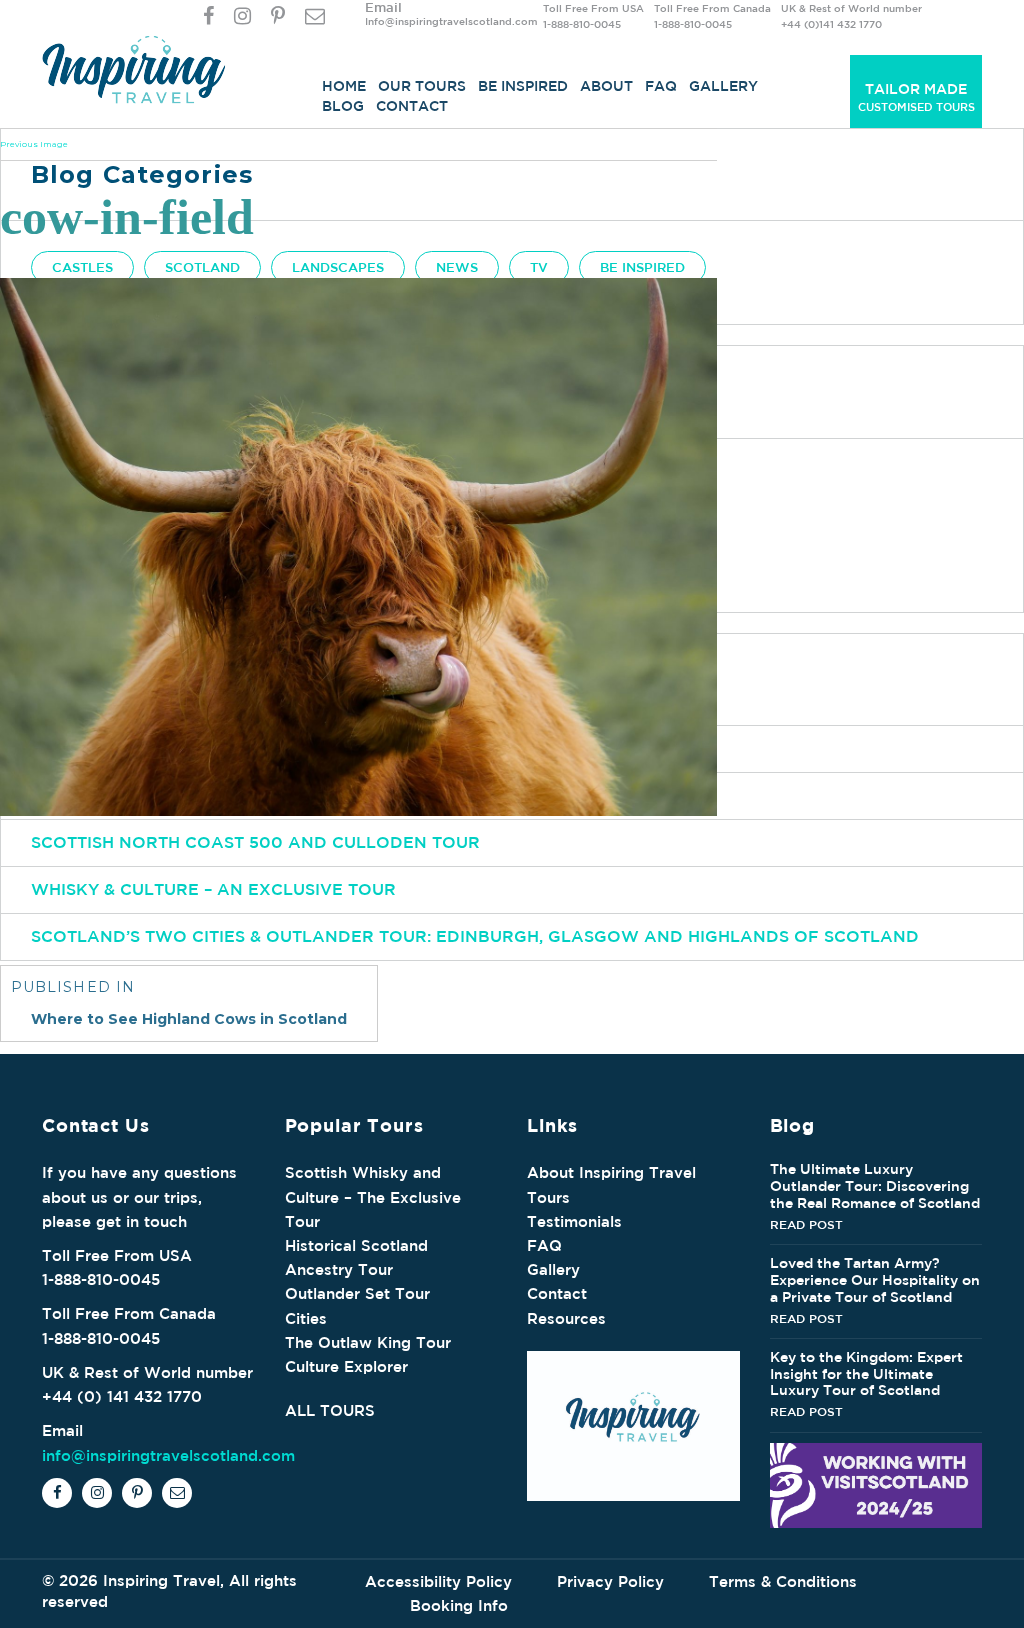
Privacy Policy (610, 1581)
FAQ (661, 86)
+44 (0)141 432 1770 (831, 24)
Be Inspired (523, 86)
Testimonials (574, 1221)
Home (344, 86)
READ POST (806, 1224)
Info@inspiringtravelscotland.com (451, 21)
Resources (566, 1318)
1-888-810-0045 (582, 24)
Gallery (723, 86)
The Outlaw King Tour (368, 1342)
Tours (548, 1197)
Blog (343, 106)
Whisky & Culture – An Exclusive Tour (213, 889)
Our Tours (422, 86)
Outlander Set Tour (357, 1293)
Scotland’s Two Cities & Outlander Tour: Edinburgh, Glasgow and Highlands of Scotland (475, 936)
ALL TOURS (330, 1410)
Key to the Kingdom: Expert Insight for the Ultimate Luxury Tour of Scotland (866, 1374)
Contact (412, 106)
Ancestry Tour (339, 1269)
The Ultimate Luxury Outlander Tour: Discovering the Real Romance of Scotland (875, 1186)
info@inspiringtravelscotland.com (168, 1455)
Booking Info (459, 1605)
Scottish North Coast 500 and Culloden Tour (255, 842)
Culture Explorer (346, 1366)
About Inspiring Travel (611, 1172)
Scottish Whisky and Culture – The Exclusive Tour (373, 1196)
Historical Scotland (356, 1245)
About (606, 86)
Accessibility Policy (438, 1581)
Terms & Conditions (783, 1581)
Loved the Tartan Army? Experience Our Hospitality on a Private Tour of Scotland (875, 1280)
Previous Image (34, 144)
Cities (306, 1318)
